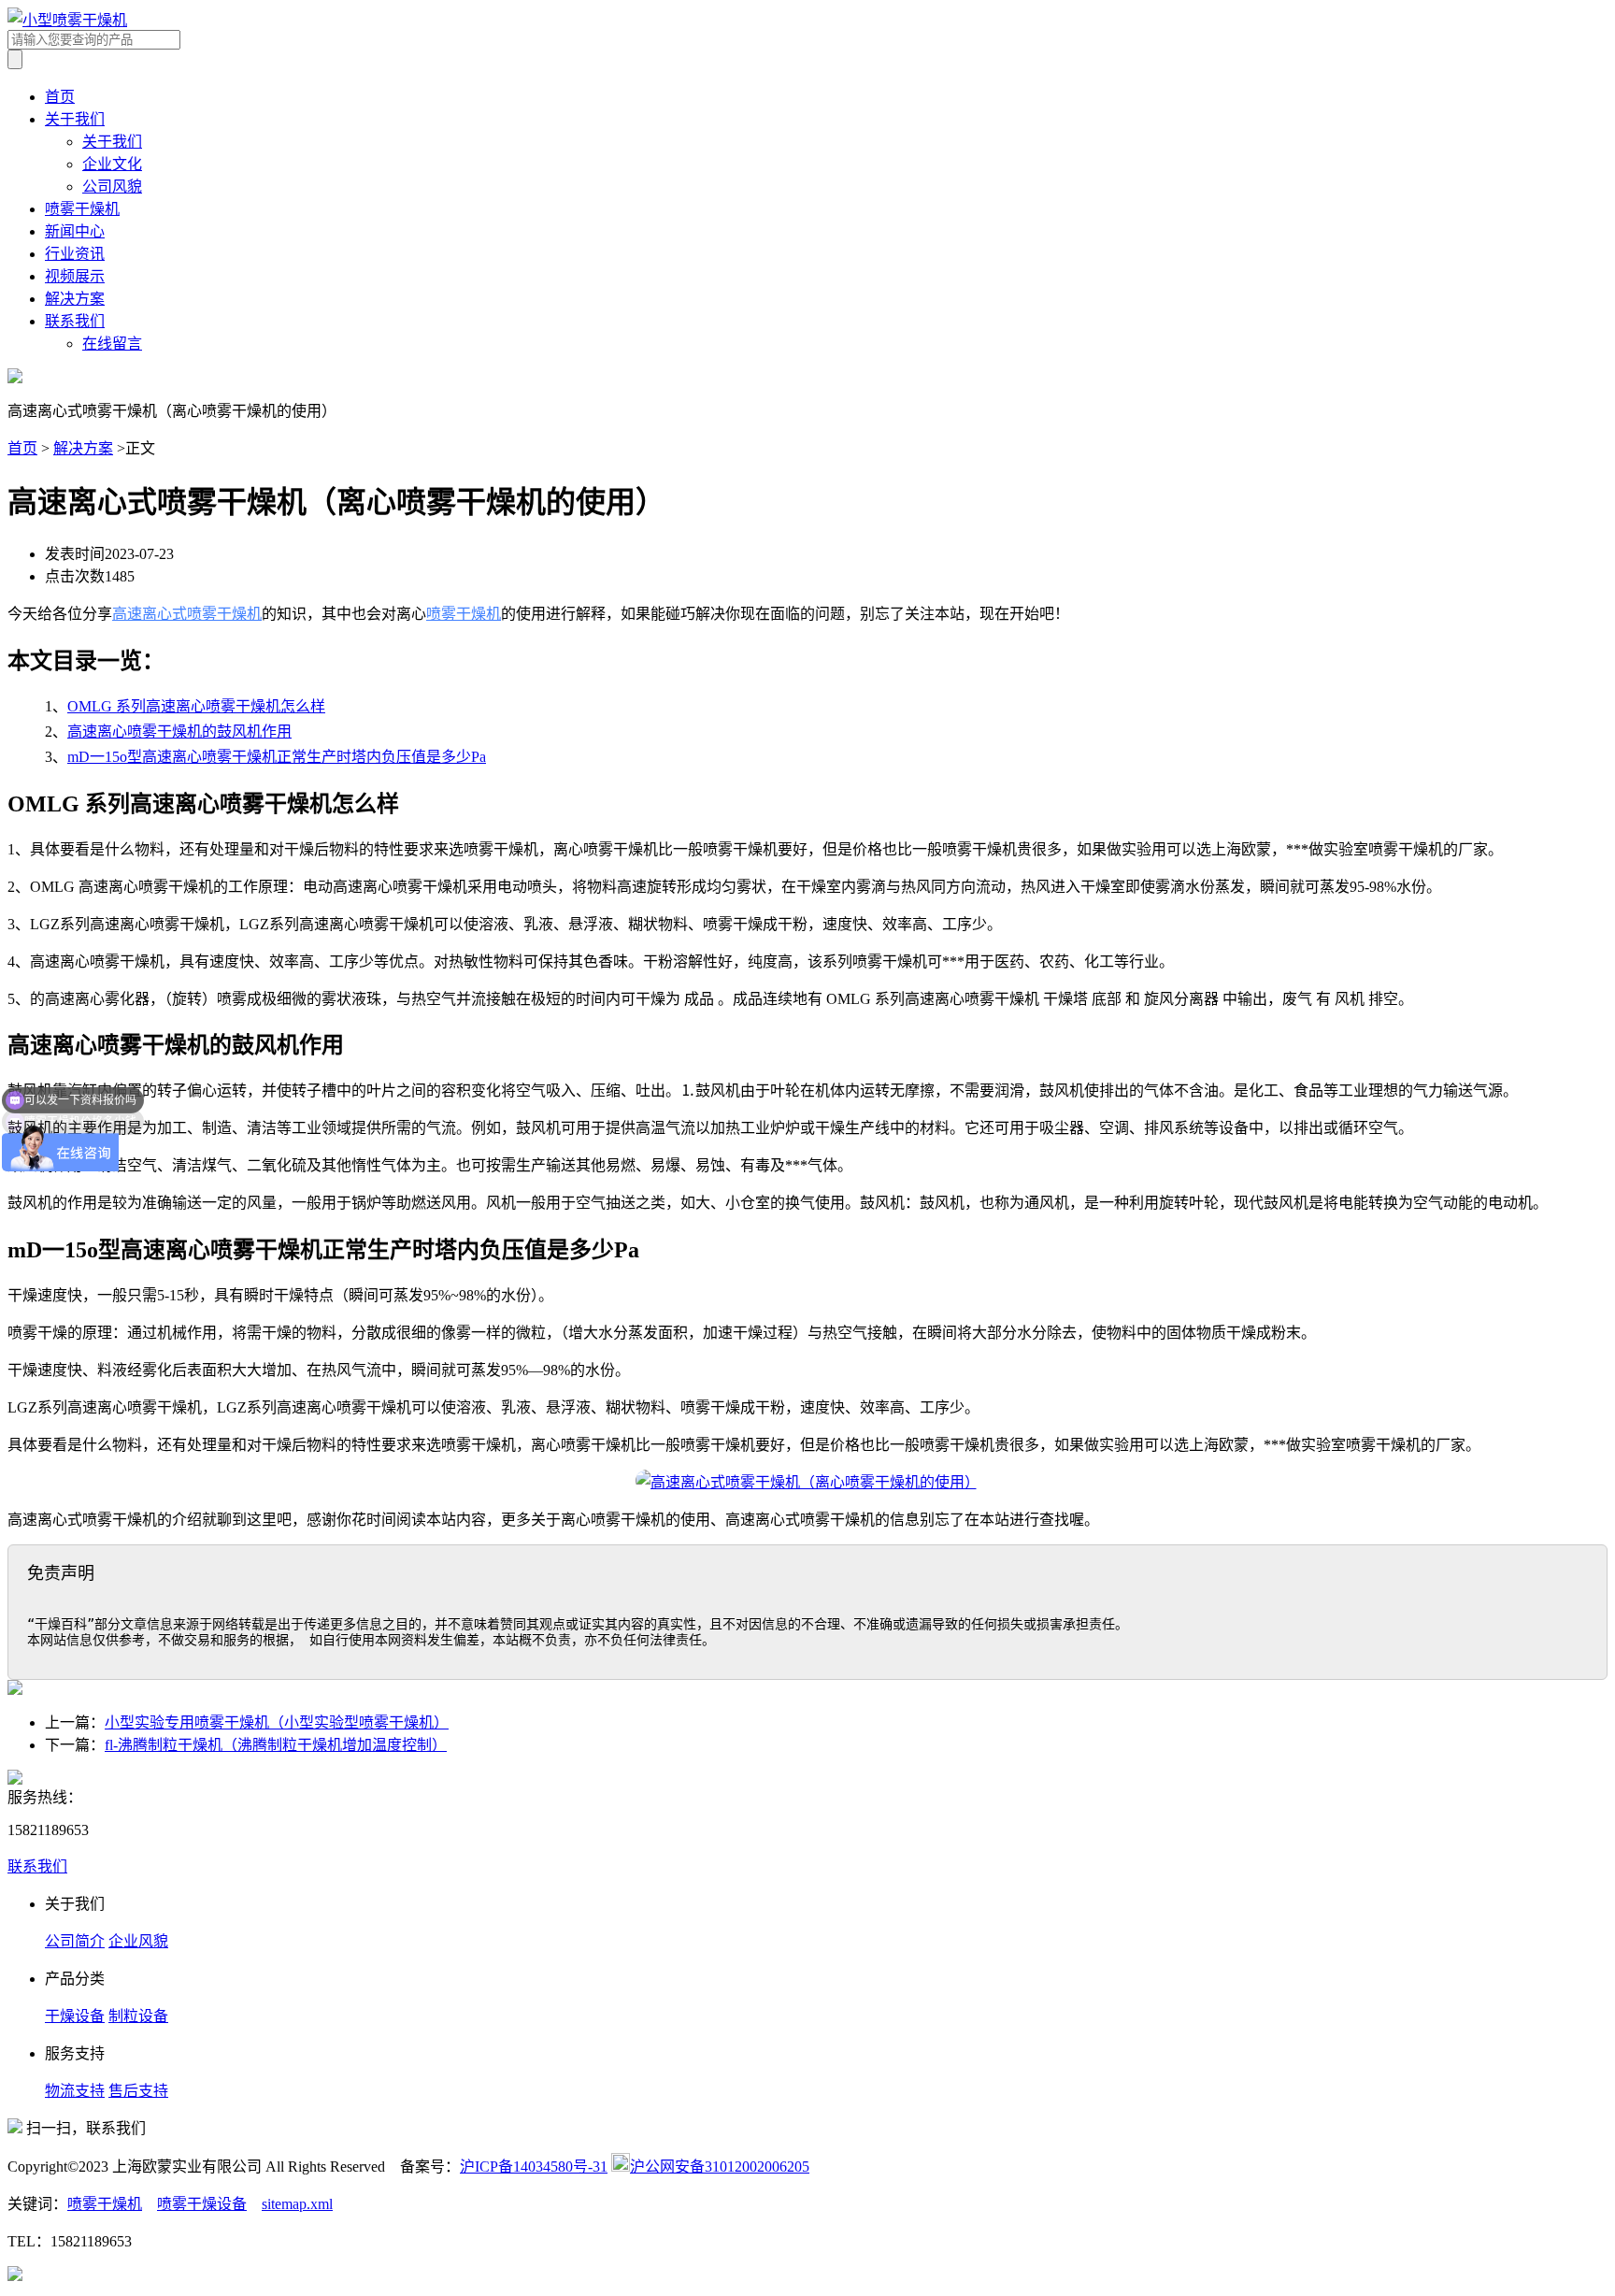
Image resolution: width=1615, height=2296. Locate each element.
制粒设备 (138, 2016)
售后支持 (138, 2091)
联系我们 (75, 321)
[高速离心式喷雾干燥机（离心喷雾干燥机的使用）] (807, 1482)
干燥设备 (75, 2016)
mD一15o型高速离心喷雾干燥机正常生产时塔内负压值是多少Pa (277, 757)
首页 (60, 97)
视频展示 (75, 276)
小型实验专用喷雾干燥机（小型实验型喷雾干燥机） (277, 1722)
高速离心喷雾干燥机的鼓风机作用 (179, 732)
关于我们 (75, 119)
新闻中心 (75, 231)
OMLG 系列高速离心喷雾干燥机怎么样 (196, 706)
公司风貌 (112, 187)
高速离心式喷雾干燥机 (187, 614)
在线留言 (112, 344)
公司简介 (75, 1941)
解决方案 (75, 299)
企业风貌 (138, 1941)
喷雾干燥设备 (202, 2204)
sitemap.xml (297, 2204)
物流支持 (75, 2091)
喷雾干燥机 (82, 209)
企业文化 (112, 164)
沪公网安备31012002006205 (720, 2167)
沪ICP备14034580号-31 (534, 2167)
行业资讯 (75, 254)
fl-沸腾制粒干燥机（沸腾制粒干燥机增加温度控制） (276, 1745)
